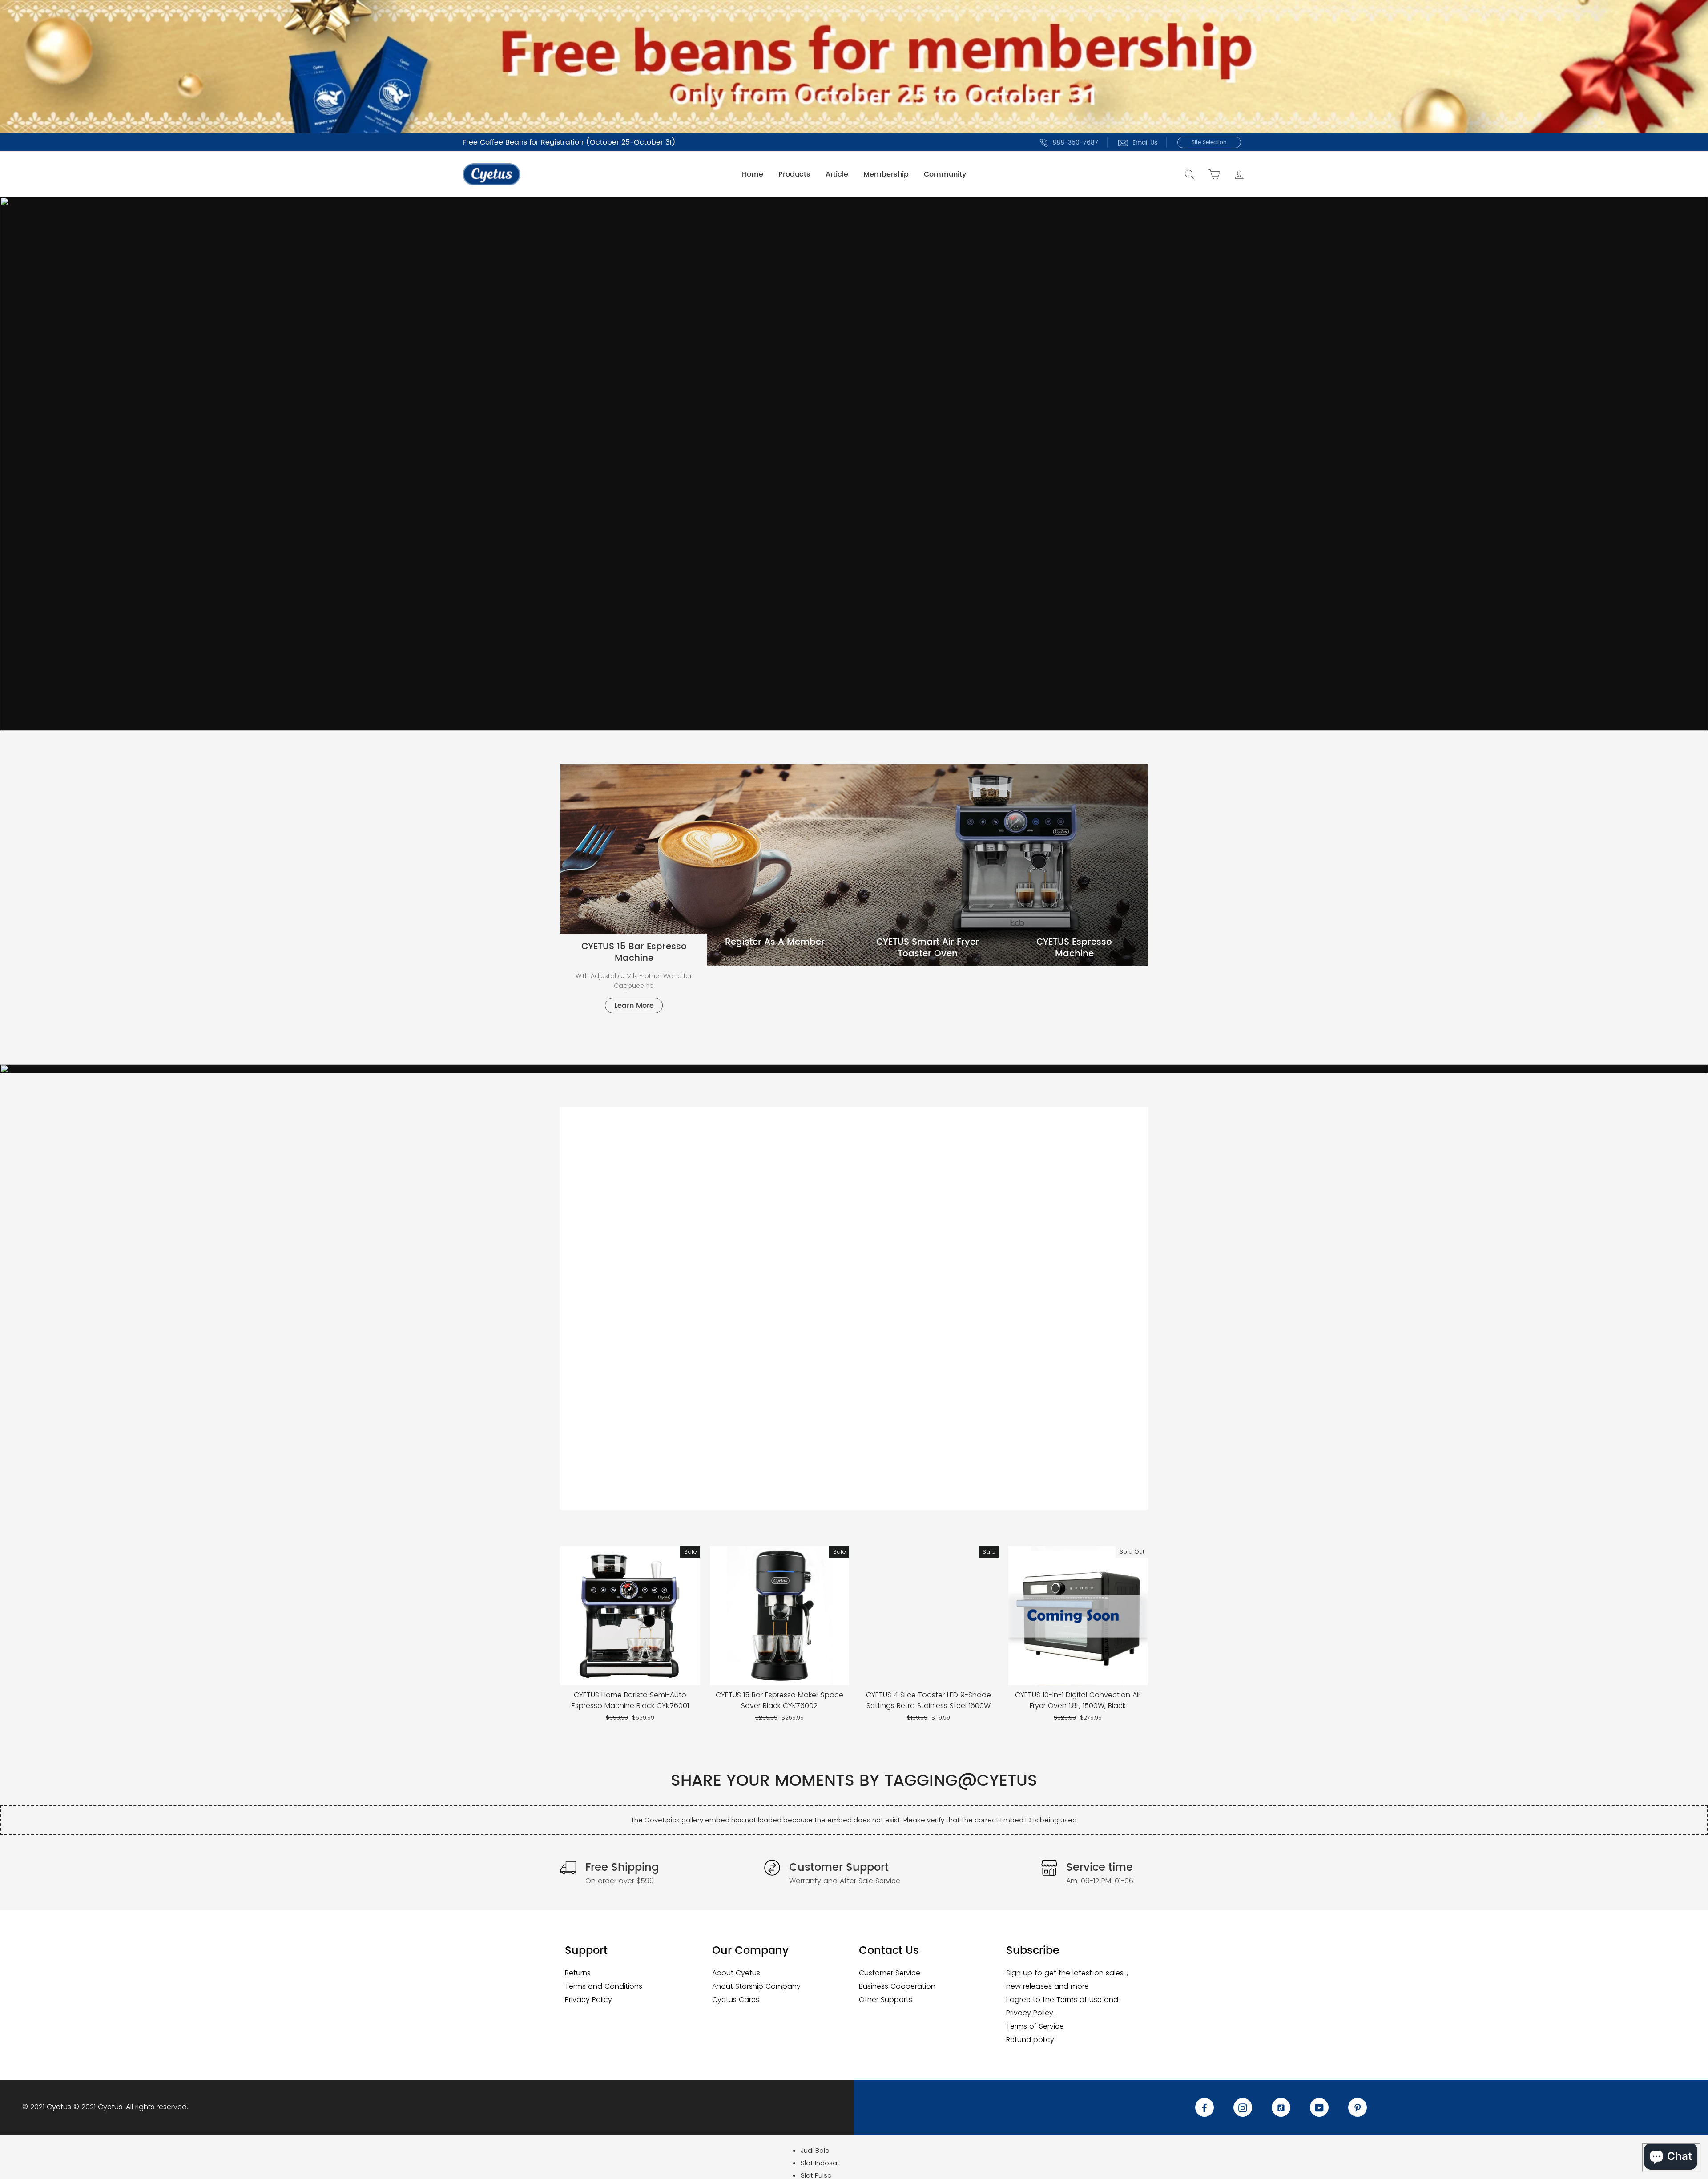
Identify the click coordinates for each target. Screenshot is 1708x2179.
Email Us (1145, 143)
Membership (886, 174)
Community (945, 174)
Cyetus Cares (736, 2000)
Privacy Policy (588, 2000)
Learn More (634, 1006)
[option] (854, 464)
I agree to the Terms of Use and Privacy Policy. (1062, 2006)
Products (794, 174)
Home (753, 174)
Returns (578, 1973)
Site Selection (1209, 143)
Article (837, 174)
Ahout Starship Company (756, 1986)
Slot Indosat (820, 2163)
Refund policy (1030, 2040)
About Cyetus (736, 1973)
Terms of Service (1035, 2026)
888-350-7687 (1075, 143)
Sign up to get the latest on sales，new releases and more (1068, 1980)
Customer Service (890, 1973)
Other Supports (886, 2000)
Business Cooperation (897, 1986)
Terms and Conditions (604, 1986)
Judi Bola (815, 2150)
